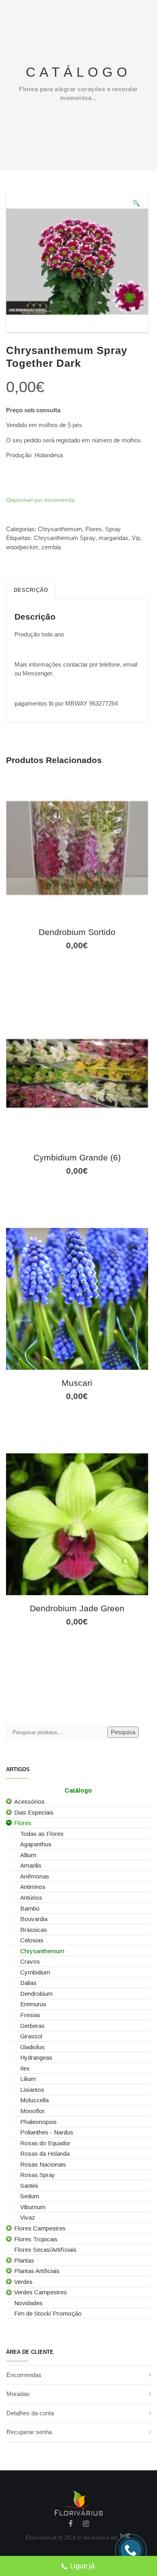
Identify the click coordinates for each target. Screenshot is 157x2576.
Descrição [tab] (31, 590)
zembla (51, 547)
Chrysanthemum (60, 529)
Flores (94, 529)
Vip (136, 538)
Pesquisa (123, 1732)
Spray (113, 529)
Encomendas (24, 2375)
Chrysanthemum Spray (65, 538)
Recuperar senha (29, 2432)
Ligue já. (83, 2566)
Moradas (18, 2394)
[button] (136, 204)
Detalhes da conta (30, 2413)
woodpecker (22, 547)
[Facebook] (70, 2525)
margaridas (114, 538)
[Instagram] (86, 2525)
